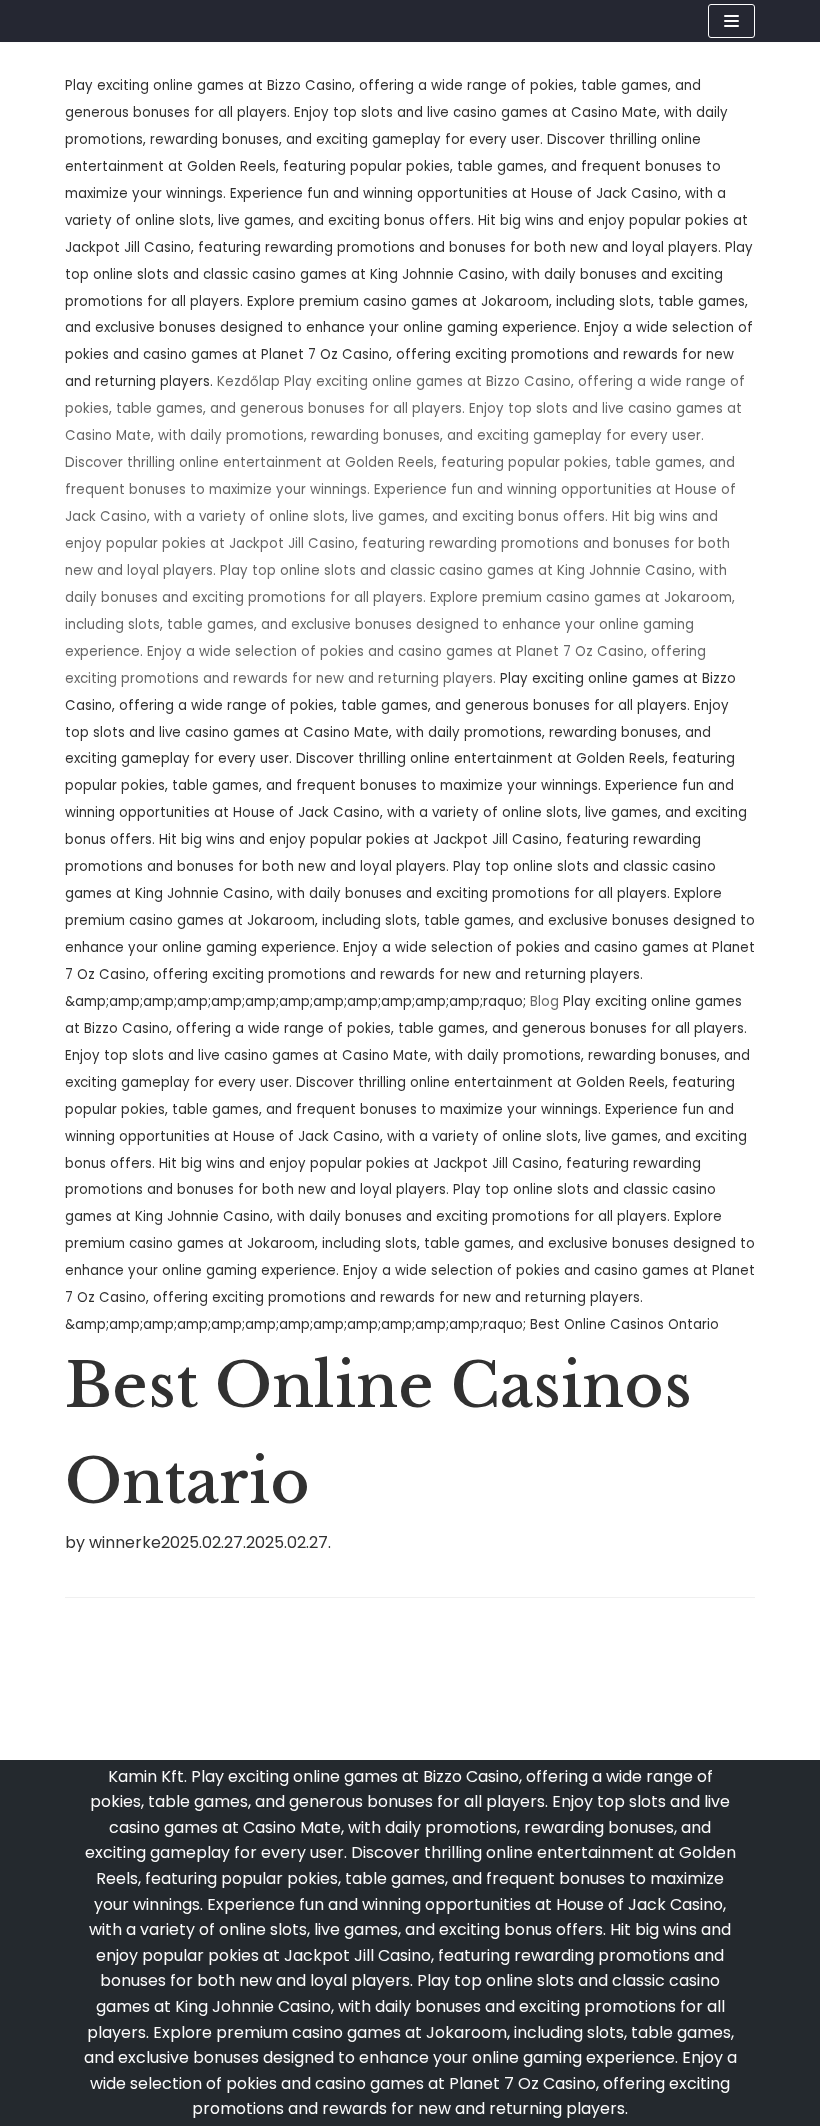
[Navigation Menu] (731, 21)
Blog (544, 1001)
